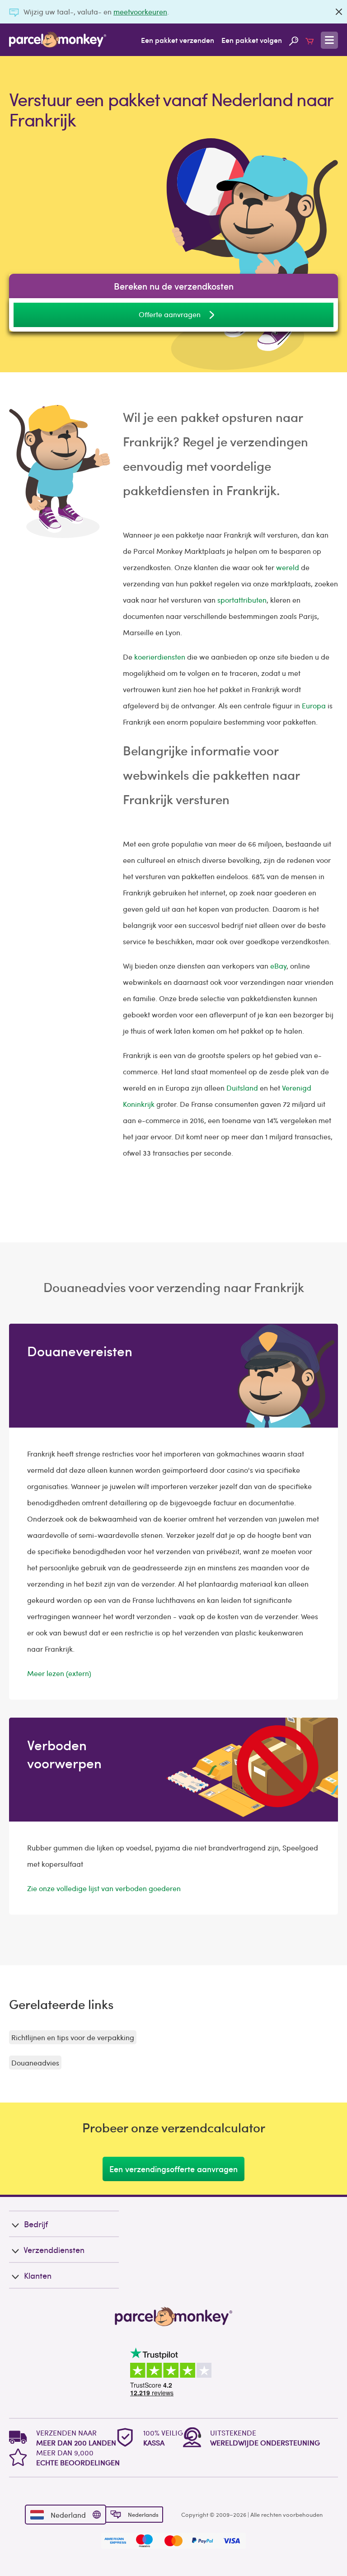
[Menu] (329, 40)
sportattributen (242, 600)
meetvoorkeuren (140, 12)
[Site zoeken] (294, 40)
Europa (314, 705)
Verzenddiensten (54, 2250)
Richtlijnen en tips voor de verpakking (73, 2037)
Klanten (38, 2275)
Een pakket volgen (252, 40)
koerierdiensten (160, 657)
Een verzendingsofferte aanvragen (173, 2169)
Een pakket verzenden (178, 40)
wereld (288, 567)
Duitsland (242, 1088)
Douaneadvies (35, 2063)
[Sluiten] (339, 12)
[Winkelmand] (309, 40)
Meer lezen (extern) (59, 1673)
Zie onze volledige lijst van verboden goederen (104, 1888)
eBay (278, 966)
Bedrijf (36, 2224)
